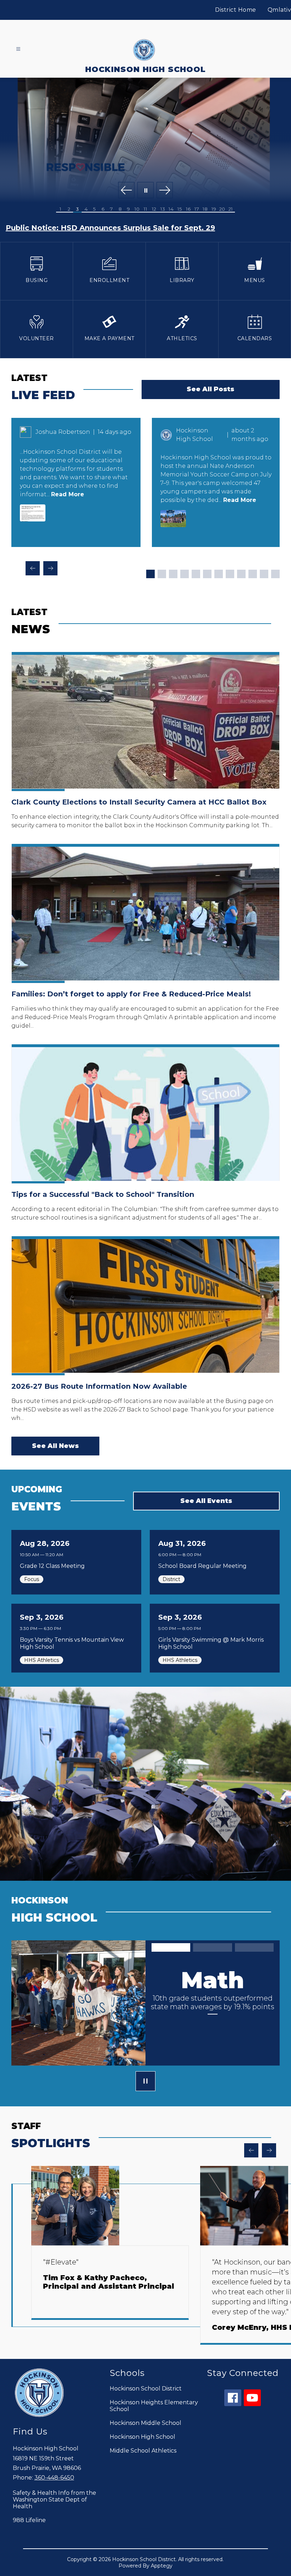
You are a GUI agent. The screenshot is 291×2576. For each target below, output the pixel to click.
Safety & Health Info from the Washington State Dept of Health (54, 2500)
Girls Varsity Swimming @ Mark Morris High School (211, 1643)
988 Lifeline (29, 2520)
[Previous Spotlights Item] (251, 2150)
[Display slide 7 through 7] (219, 574)
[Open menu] (18, 49)
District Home (236, 10)
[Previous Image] (126, 191)
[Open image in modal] (33, 513)
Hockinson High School (142, 2437)
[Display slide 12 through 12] (275, 574)
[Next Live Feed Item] (50, 568)
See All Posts (210, 389)
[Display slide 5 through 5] (196, 574)
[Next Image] (165, 191)
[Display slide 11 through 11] (264, 574)
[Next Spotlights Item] (269, 2150)
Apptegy (162, 2566)
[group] (110, 2255)
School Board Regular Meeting (204, 1566)
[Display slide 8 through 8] (230, 574)
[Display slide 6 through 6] (207, 574)
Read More (68, 494)
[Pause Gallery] (145, 191)
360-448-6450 (54, 2478)
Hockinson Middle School (145, 2423)
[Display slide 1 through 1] (150, 574)
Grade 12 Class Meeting (54, 1566)
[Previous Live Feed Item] (33, 568)
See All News (55, 1446)
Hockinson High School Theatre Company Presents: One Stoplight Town (142, 228)
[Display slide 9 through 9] (241, 574)
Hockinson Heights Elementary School (154, 2406)
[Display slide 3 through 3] (173, 574)
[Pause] (145, 2082)
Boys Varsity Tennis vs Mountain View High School (72, 1643)
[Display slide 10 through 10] (253, 574)
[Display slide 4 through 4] (185, 574)
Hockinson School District (146, 2389)
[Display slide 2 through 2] (162, 574)
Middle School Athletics (143, 2451)
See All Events (206, 1501)
